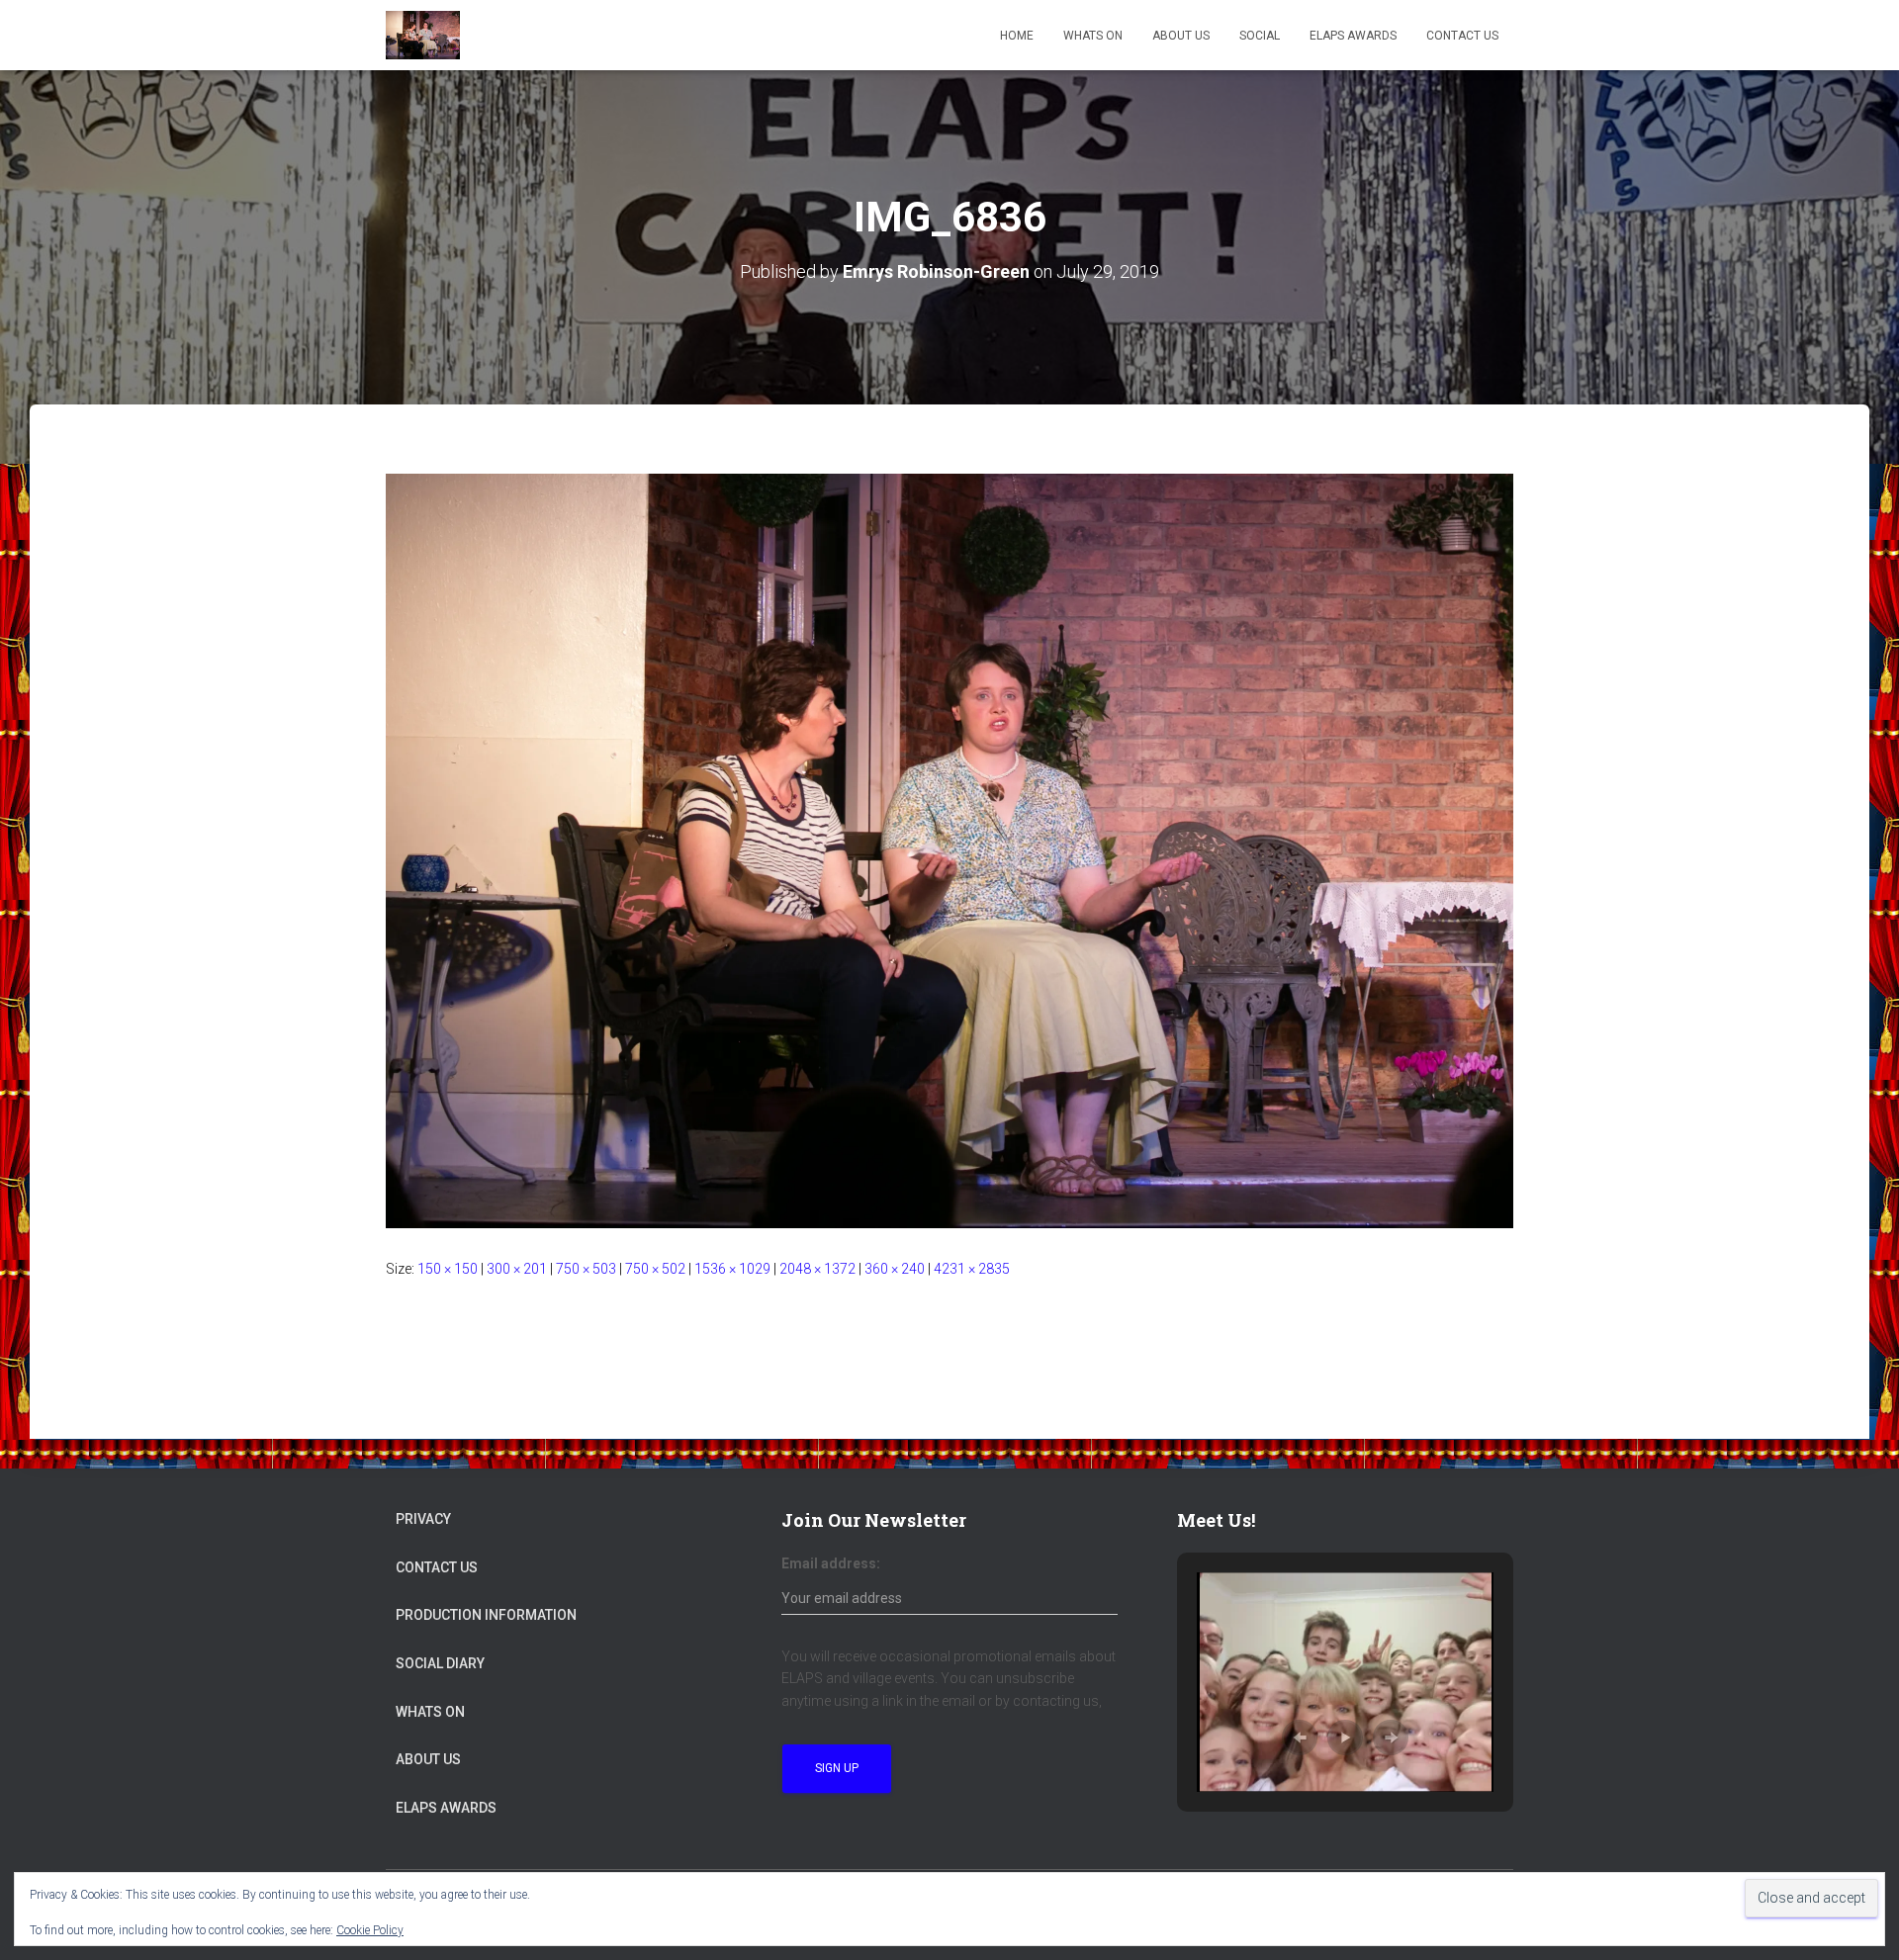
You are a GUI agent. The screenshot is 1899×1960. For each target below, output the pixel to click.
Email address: (831, 1563)
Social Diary (440, 1663)
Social (1260, 36)
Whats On (1093, 36)
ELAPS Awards (1353, 36)
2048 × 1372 (817, 1269)
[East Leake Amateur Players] (423, 36)
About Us (1181, 36)
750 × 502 (655, 1269)
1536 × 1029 (732, 1269)
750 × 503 (586, 1269)
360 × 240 (895, 1269)
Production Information (486, 1615)
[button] (1300, 1737)
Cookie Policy (370, 1930)
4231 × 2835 (972, 1269)
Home (1017, 36)
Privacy (423, 1519)
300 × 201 (517, 1269)
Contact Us (1462, 36)
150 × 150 (448, 1269)
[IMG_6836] (949, 849)
